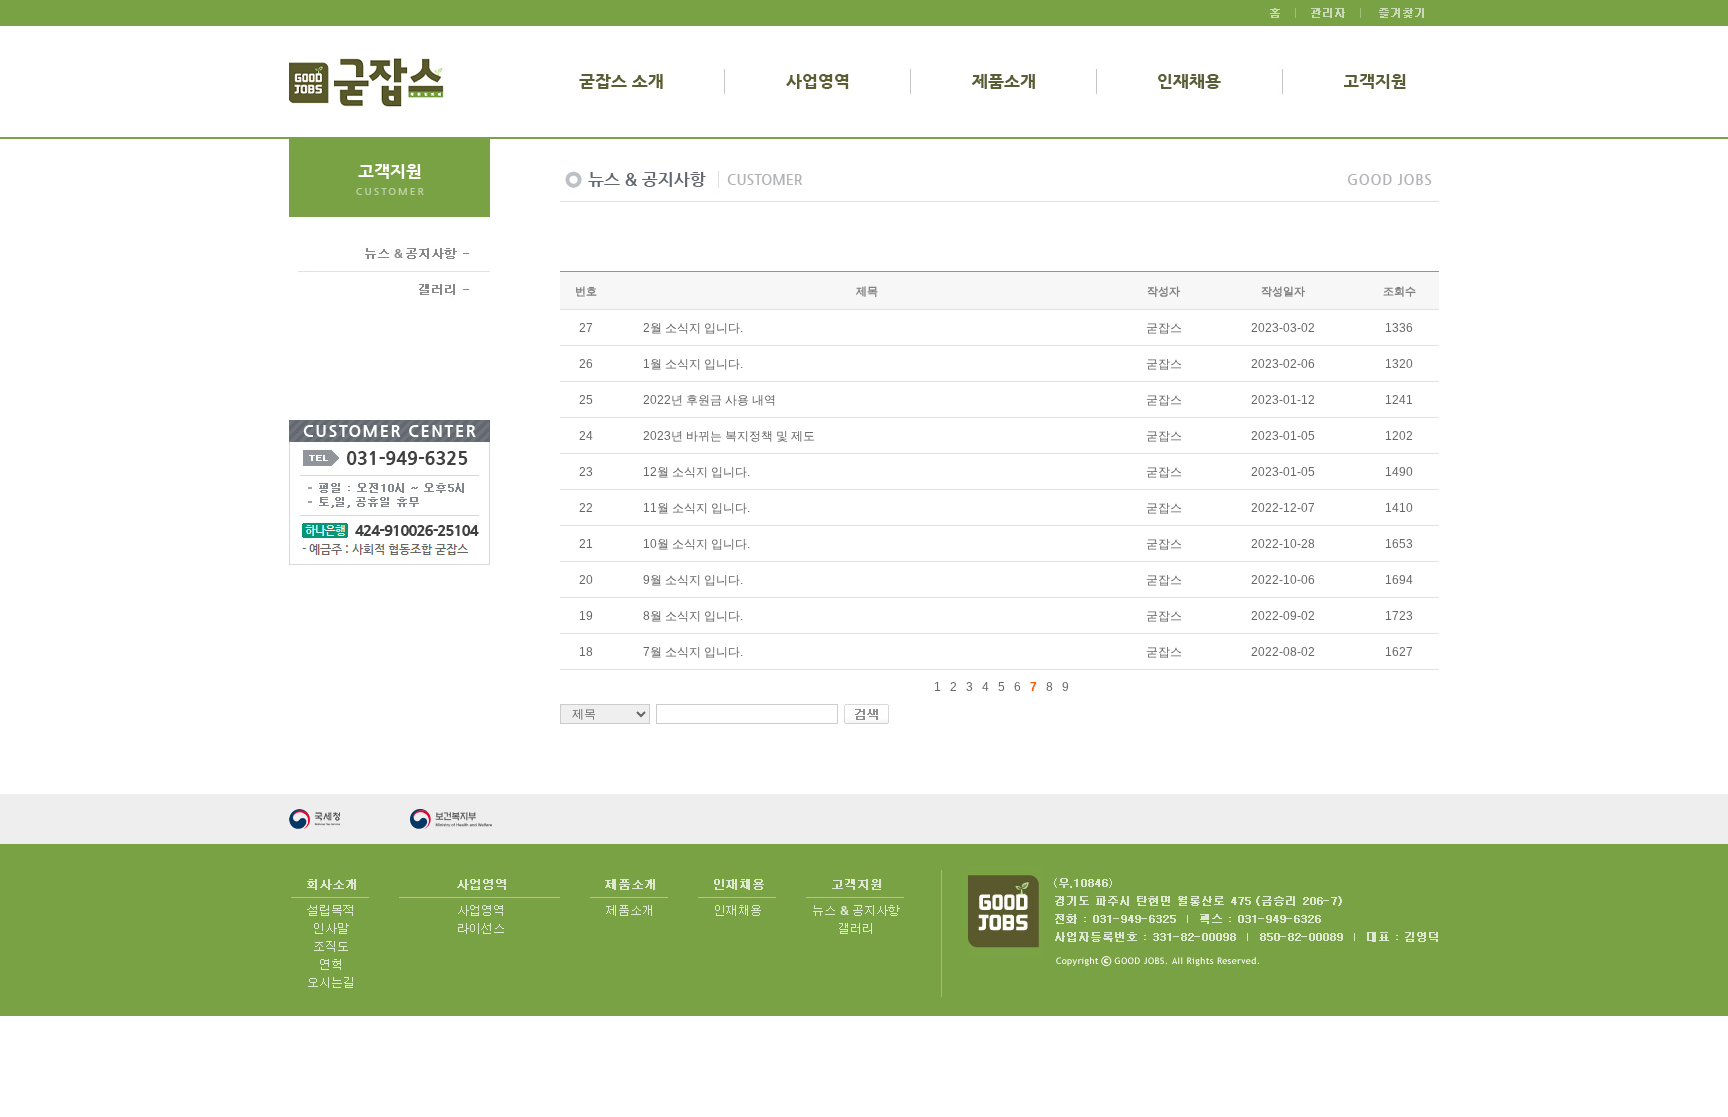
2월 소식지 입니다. (693, 328)
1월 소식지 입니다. (693, 364)
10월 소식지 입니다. (696, 544)
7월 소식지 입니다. (693, 652)
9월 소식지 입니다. (693, 580)
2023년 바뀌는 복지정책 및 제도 (729, 436)
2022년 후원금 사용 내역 (709, 400)
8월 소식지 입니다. (693, 616)
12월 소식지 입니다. (696, 472)
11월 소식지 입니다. (696, 508)
